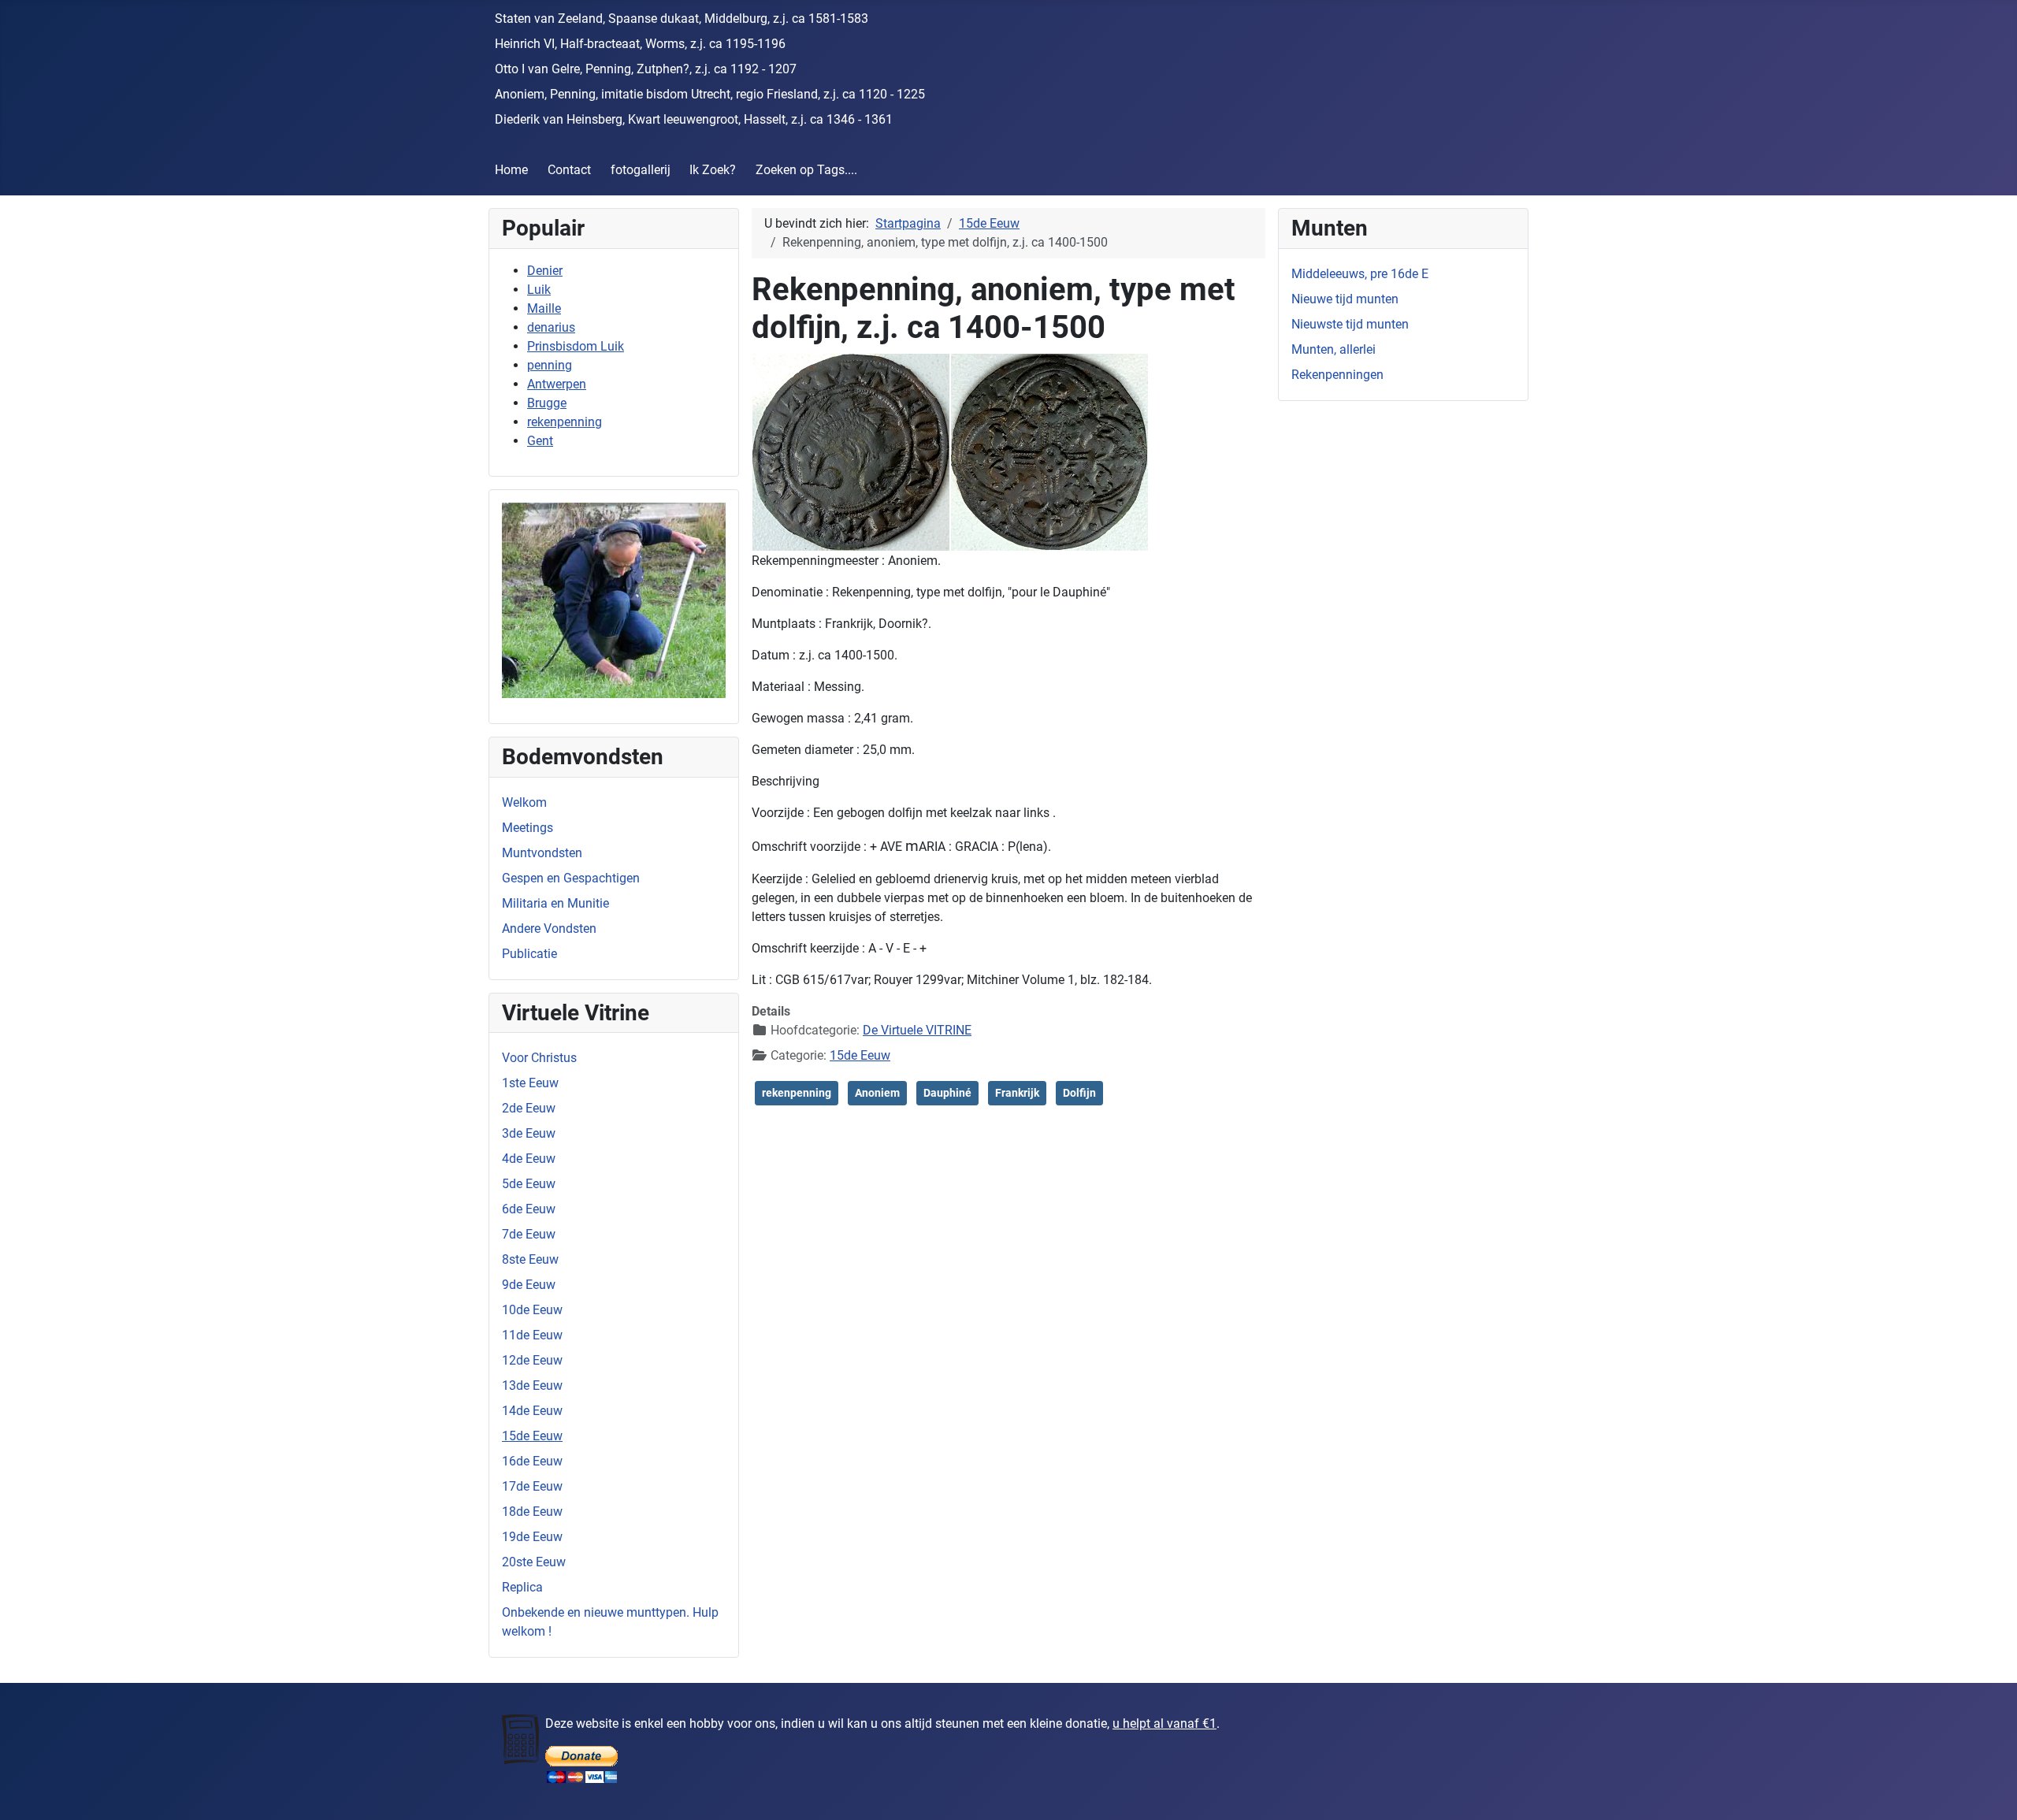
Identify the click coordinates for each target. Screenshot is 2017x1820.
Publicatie (529, 954)
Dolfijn (1079, 1093)
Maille (544, 308)
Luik (539, 290)
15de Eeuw (532, 1436)
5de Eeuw (529, 1184)
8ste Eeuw (530, 1259)
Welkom (524, 802)
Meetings (527, 828)
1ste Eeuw (530, 1083)
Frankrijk (1017, 1093)
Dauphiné (947, 1093)
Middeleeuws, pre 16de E (1360, 274)
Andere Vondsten (549, 929)
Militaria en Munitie (555, 903)
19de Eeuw (532, 1537)
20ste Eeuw (534, 1562)
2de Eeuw (529, 1108)
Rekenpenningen (1337, 375)
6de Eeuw (529, 1209)
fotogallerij (641, 170)
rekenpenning (565, 422)
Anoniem (877, 1093)
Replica (522, 1587)
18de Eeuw (532, 1512)
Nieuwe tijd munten (1345, 299)
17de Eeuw (532, 1486)
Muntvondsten (542, 853)
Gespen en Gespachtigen (571, 878)
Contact (569, 170)
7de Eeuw (529, 1234)
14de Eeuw (532, 1411)
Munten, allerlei (1334, 349)
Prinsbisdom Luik (576, 346)
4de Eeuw (529, 1159)
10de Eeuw (532, 1310)
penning (550, 365)
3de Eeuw (529, 1133)
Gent (540, 441)
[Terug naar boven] (1989, 1791)
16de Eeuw (532, 1461)
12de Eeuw (532, 1360)
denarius (551, 327)
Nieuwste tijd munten (1350, 324)
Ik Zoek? (713, 170)
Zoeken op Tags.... (806, 170)
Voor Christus (539, 1058)
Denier (545, 271)
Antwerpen (557, 384)
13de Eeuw (532, 1385)
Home (511, 170)
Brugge (547, 403)
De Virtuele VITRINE (917, 1030)
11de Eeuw (532, 1335)
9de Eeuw (529, 1285)
